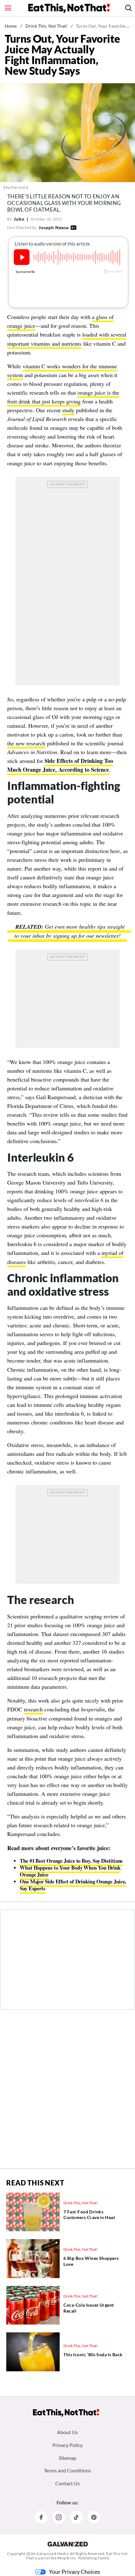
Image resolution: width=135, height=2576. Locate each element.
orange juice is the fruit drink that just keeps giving (63, 397)
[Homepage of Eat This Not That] (66, 2413)
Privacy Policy (67, 2445)
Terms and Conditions (67, 2470)
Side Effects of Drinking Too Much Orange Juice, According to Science (60, 765)
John (19, 219)
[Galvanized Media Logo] (68, 2544)
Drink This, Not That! (46, 26)
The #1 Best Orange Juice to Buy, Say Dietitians (71, 1861)
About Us (67, 2432)
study (68, 410)
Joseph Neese (54, 227)
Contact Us (67, 2483)
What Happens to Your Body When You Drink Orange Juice (70, 1871)
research (33, 1709)
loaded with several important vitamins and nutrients (67, 339)
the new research (26, 743)
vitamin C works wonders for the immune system (62, 370)
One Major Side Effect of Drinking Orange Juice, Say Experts (73, 1885)
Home (11, 26)
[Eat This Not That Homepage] (69, 8)
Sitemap (67, 2458)
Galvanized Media (52, 2554)
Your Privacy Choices (75, 2572)
